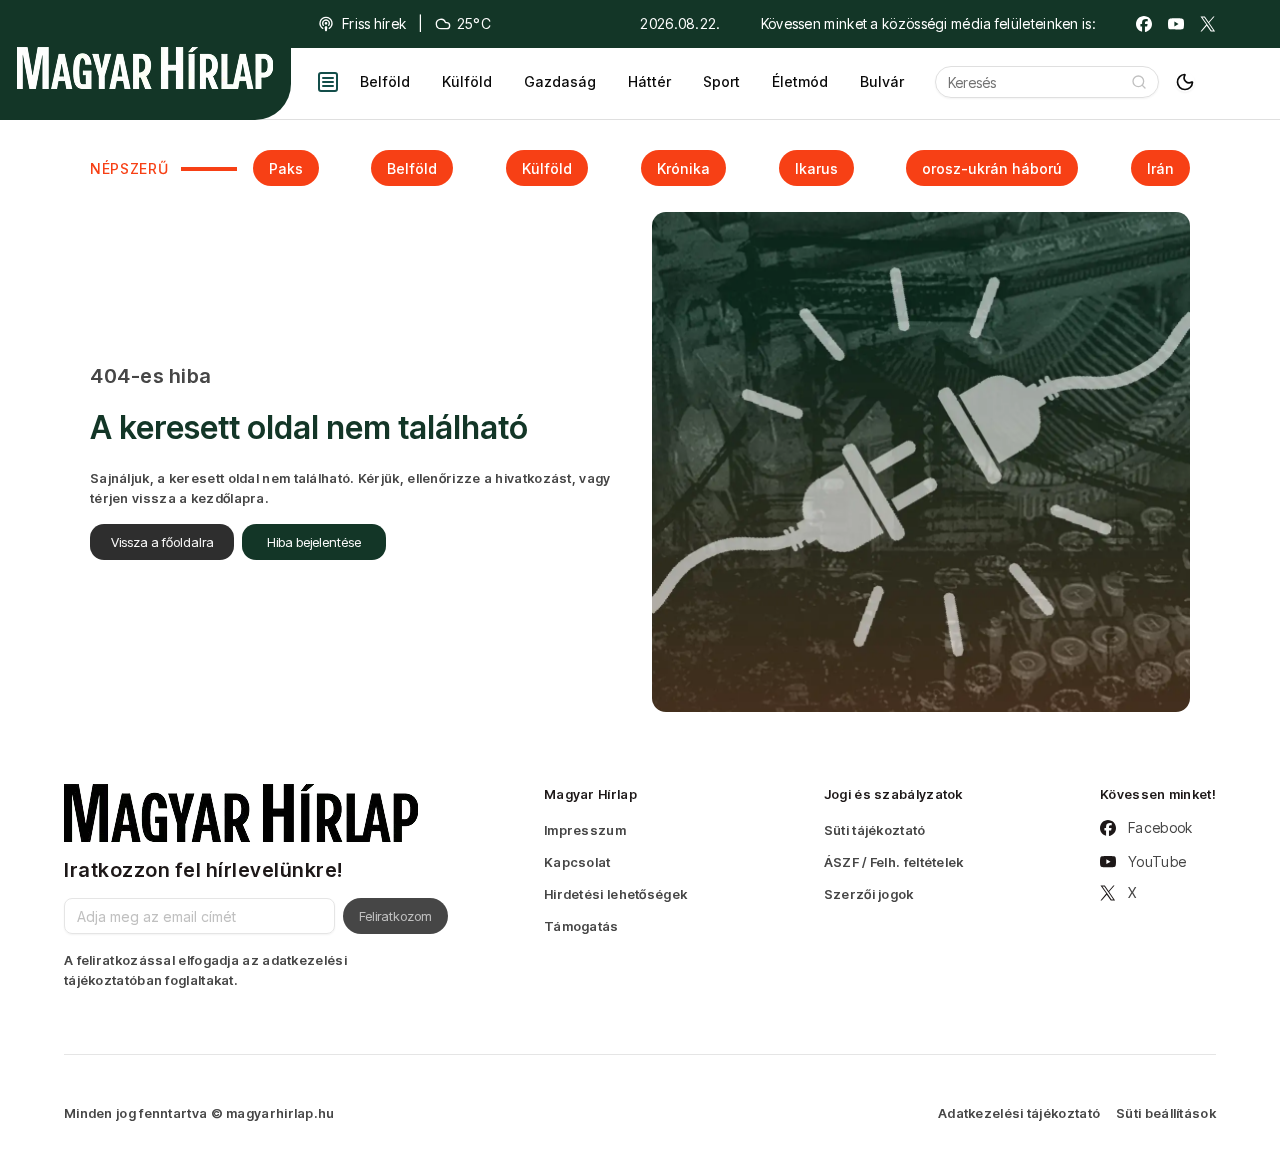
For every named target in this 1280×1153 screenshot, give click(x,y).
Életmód (800, 81)
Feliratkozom (395, 916)
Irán (1160, 168)
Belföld (385, 81)
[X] (1208, 24)
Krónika (683, 168)
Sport (721, 81)
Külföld (467, 81)
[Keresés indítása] (1139, 82)
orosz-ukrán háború (992, 168)
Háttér (649, 81)
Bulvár (882, 81)
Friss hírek (374, 23)
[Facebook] (1144, 24)
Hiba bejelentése (314, 542)
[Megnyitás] (328, 82)
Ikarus (816, 168)
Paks (286, 168)
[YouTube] (1176, 24)
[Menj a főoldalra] (145, 68)
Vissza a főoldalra (162, 542)
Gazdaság (560, 81)
